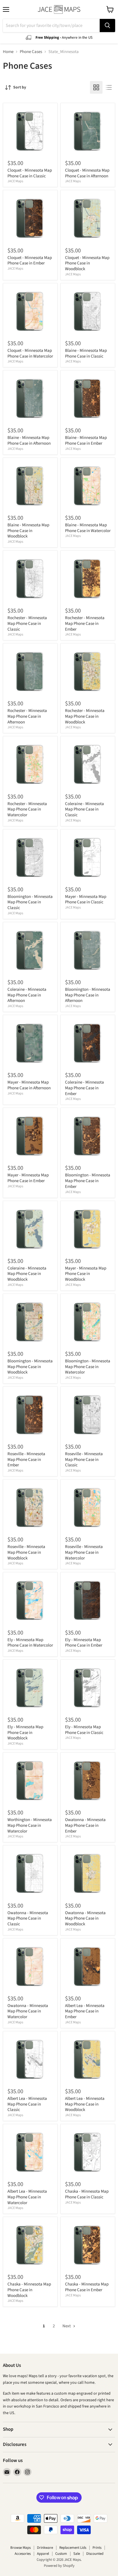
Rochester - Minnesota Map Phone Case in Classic (27, 623)
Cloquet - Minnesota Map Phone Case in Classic (30, 173)
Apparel (43, 2554)
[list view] (109, 87)
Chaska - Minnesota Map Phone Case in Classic (87, 2194)
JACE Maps (15, 181)
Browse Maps (20, 2548)
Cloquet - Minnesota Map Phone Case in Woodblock (87, 263)
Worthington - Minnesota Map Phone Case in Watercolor (30, 1825)
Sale (77, 2554)
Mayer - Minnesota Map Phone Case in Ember (28, 1178)
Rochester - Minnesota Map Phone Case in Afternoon (27, 716)
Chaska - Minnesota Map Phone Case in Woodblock (29, 2290)
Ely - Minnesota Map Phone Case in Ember (84, 1643)
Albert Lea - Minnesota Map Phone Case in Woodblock (85, 2104)
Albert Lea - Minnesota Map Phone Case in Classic (27, 2104)
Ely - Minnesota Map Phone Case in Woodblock (25, 1733)
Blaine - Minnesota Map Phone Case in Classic (86, 353)
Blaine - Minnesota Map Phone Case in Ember (86, 441)
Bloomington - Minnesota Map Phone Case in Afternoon (88, 995)
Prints (97, 2548)
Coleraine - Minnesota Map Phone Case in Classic (84, 809)
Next (67, 2326)
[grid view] (96, 87)
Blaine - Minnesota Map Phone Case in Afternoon (29, 441)
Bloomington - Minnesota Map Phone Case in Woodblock (30, 1367)
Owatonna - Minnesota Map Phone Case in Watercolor (28, 2011)
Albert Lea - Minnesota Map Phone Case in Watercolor (27, 2197)
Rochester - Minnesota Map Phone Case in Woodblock (85, 716)
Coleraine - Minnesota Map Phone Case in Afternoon (27, 995)
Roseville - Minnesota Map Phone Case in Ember (26, 1459)
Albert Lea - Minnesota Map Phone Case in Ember (85, 2011)
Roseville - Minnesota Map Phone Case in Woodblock (26, 1552)
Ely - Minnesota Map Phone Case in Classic (84, 1730)
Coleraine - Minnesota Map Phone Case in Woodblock (27, 1274)
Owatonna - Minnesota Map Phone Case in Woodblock (85, 1918)
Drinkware (45, 2548)
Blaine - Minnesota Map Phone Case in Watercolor (88, 528)
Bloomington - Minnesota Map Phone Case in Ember (88, 1181)
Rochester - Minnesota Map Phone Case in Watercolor (27, 809)
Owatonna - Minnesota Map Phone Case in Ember (85, 1825)
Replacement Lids (73, 2548)
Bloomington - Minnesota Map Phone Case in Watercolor (88, 1367)
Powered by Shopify (59, 2566)
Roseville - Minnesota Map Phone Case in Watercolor (84, 1552)
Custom (61, 2554)
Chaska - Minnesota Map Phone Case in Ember (87, 2287)
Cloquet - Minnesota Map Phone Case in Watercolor (30, 353)
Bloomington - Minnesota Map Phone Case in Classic (30, 902)
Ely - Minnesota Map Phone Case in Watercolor (30, 1643)
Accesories (23, 2554)
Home (8, 52)
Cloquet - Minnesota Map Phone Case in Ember (30, 261)
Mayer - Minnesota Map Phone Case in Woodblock (86, 1274)
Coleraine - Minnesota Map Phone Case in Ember (84, 1088)
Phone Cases (31, 52)
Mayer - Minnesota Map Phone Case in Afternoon (29, 1085)
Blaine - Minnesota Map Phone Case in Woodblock (28, 531)
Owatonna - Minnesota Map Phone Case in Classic (28, 1918)
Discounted (95, 2554)
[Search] (107, 25)
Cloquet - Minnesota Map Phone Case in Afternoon (87, 173)
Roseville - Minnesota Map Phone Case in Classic (84, 1459)
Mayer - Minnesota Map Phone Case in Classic (86, 899)
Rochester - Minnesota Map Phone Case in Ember (85, 623)
